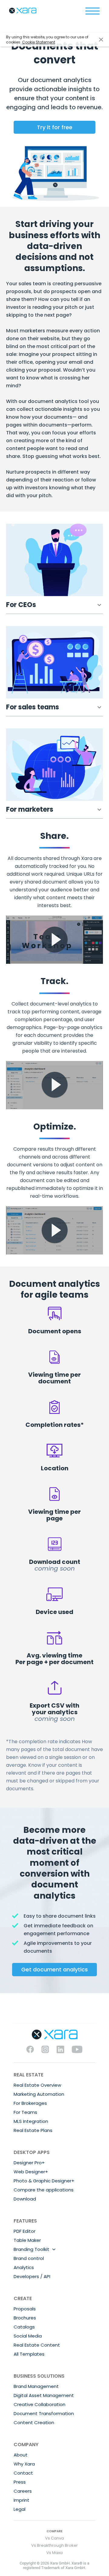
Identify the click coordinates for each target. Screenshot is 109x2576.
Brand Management (36, 2386)
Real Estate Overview (37, 2085)
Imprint (21, 2500)
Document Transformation (44, 2413)
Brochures (25, 2318)
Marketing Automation (39, 2094)
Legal (20, 2509)
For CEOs (21, 605)
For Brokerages (30, 2103)
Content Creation (34, 2423)
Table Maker (27, 2240)
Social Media (28, 2336)
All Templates (29, 2354)
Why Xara (24, 2464)
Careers (23, 2491)
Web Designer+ (31, 2172)
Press (20, 2482)
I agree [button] (101, 40)
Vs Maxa (54, 2553)
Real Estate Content (37, 2345)
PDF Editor (25, 2231)
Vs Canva (54, 2538)
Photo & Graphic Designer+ (44, 2181)
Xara (23, 11)
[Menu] (92, 11)
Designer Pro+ (29, 2163)
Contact (23, 2473)
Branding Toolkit (31, 2249)
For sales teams (33, 707)
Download (25, 2199)
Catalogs (24, 2327)
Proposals (25, 2309)
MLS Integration (31, 2121)
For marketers (30, 809)
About (21, 2455)
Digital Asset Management (44, 2395)
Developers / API (32, 2276)
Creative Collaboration (40, 2404)
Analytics (24, 2267)
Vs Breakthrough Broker (54, 2545)
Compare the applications (44, 2190)
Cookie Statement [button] (39, 42)
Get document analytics (54, 1969)
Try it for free (55, 127)
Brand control (29, 2258)
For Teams (25, 2112)
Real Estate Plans (33, 2130)
